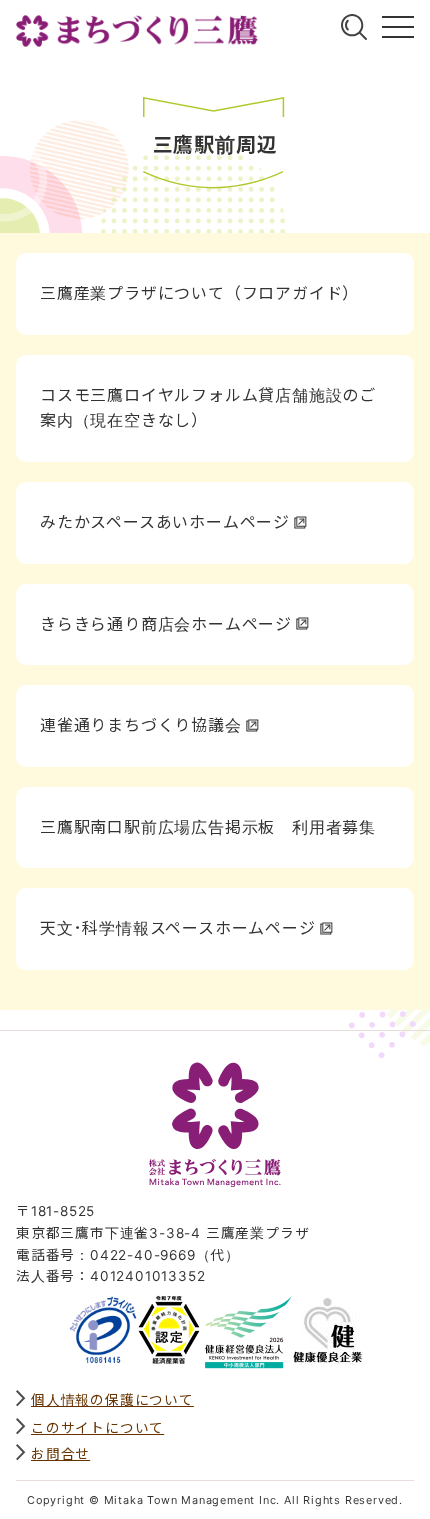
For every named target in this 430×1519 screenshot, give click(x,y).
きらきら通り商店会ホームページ (166, 624)
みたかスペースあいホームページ (165, 522)
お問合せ (60, 1454)
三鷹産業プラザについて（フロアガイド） (199, 293)
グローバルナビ (398, 27)
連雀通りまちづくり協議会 (141, 725)
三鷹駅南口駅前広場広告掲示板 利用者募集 (208, 827)
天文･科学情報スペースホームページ (178, 928)
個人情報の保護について (112, 1400)
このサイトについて (97, 1428)
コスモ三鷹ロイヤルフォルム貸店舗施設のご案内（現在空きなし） (208, 408)
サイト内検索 (354, 27)
